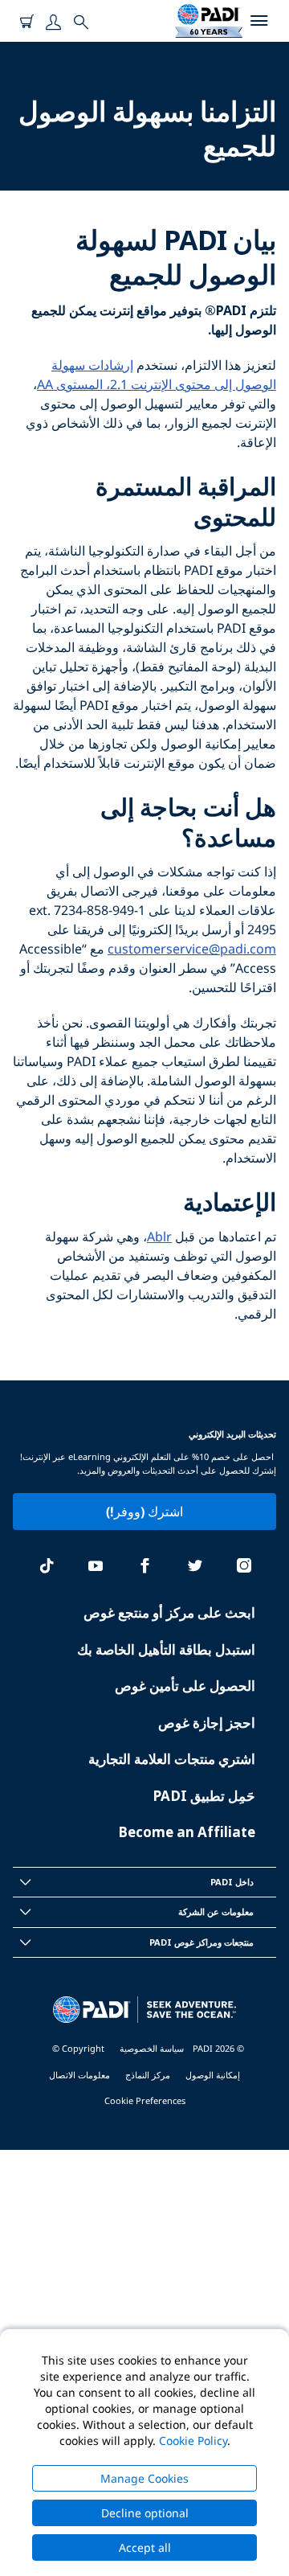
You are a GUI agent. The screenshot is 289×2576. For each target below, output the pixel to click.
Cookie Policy (193, 2441)
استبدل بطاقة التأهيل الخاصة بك (166, 1649)
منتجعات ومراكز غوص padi (201, 1942)
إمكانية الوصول (213, 2075)
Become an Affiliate (187, 1832)
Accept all (145, 2547)
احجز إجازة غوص (207, 1723)
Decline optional (145, 2513)
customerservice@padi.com (192, 949)
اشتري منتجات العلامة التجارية (172, 1759)
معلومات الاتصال (79, 2075)
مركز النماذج (148, 2075)
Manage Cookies (144, 2478)
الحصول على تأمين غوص (185, 1686)
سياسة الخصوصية (152, 2048)
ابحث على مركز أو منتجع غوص (169, 1612)
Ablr (159, 1237)
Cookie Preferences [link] (145, 2100)
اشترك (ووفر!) (144, 1512)
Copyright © (78, 2048)
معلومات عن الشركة (216, 1911)
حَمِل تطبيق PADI (204, 1796)
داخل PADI (232, 1882)
